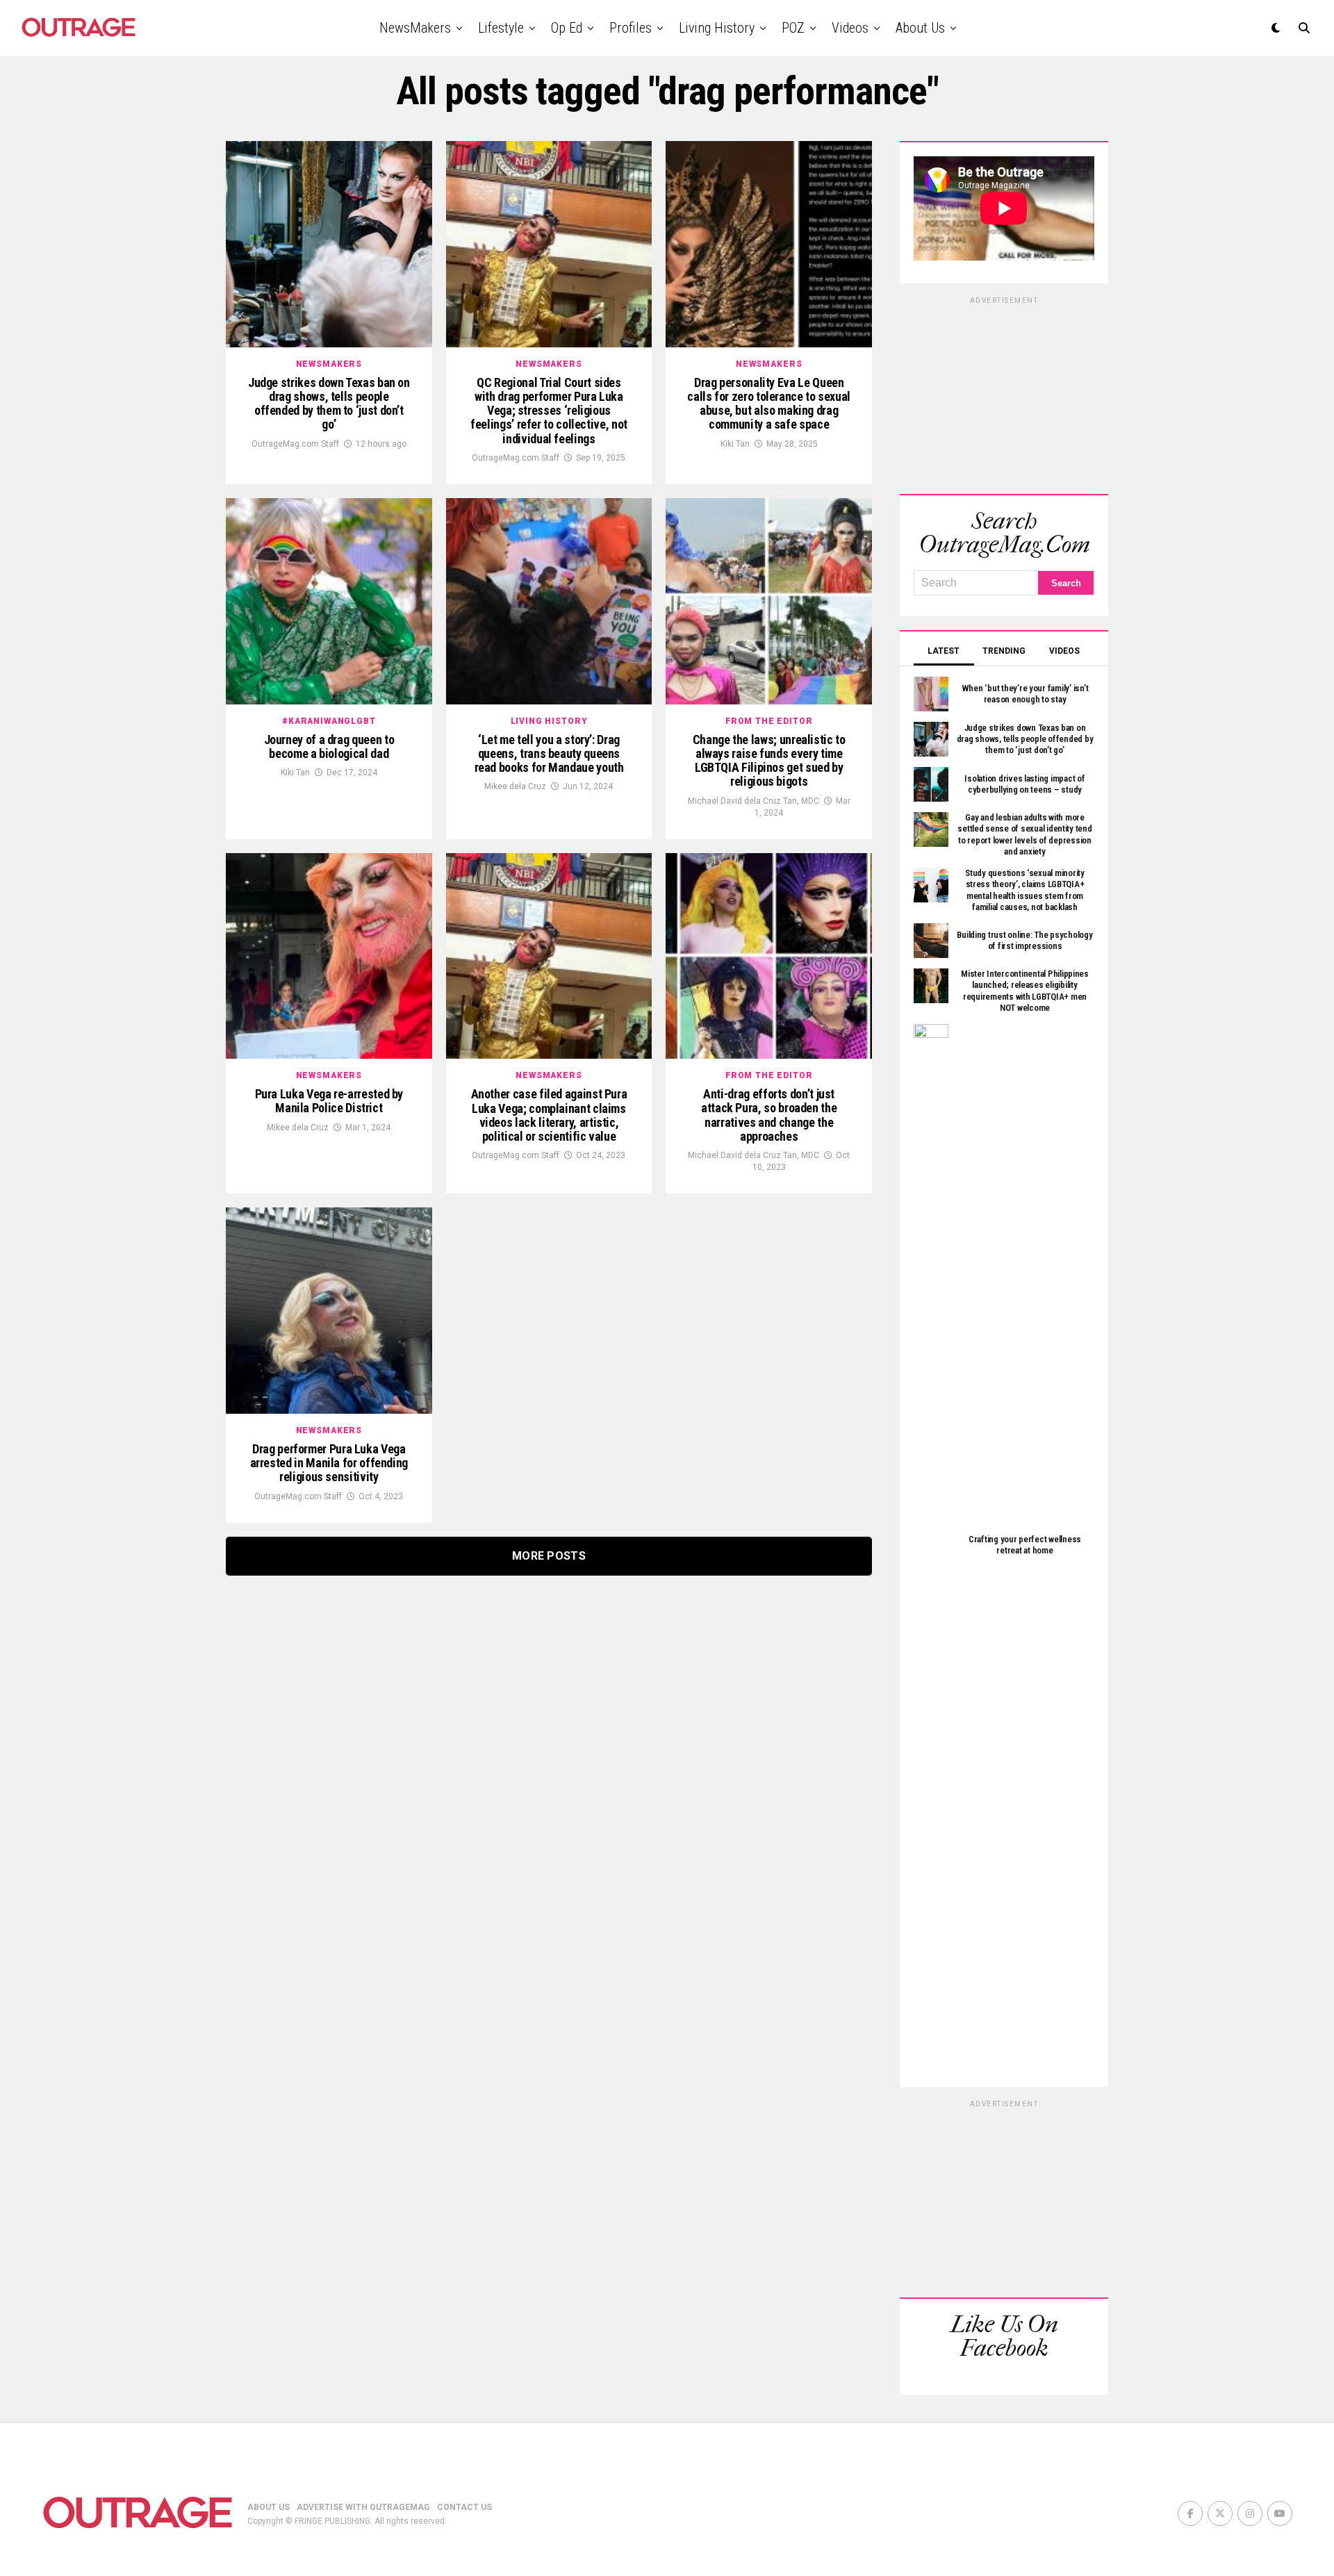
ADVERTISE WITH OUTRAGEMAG (363, 2507)
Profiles (631, 28)
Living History (717, 28)
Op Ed (567, 28)
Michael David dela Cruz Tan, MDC (754, 801)
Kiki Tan (735, 444)
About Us (920, 28)
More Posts (549, 1556)
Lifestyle (501, 28)
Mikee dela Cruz (515, 786)
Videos (850, 28)
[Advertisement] (1004, 393)
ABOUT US (269, 2507)
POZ (793, 28)
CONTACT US (464, 2507)
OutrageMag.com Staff (295, 444)
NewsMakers (415, 28)
